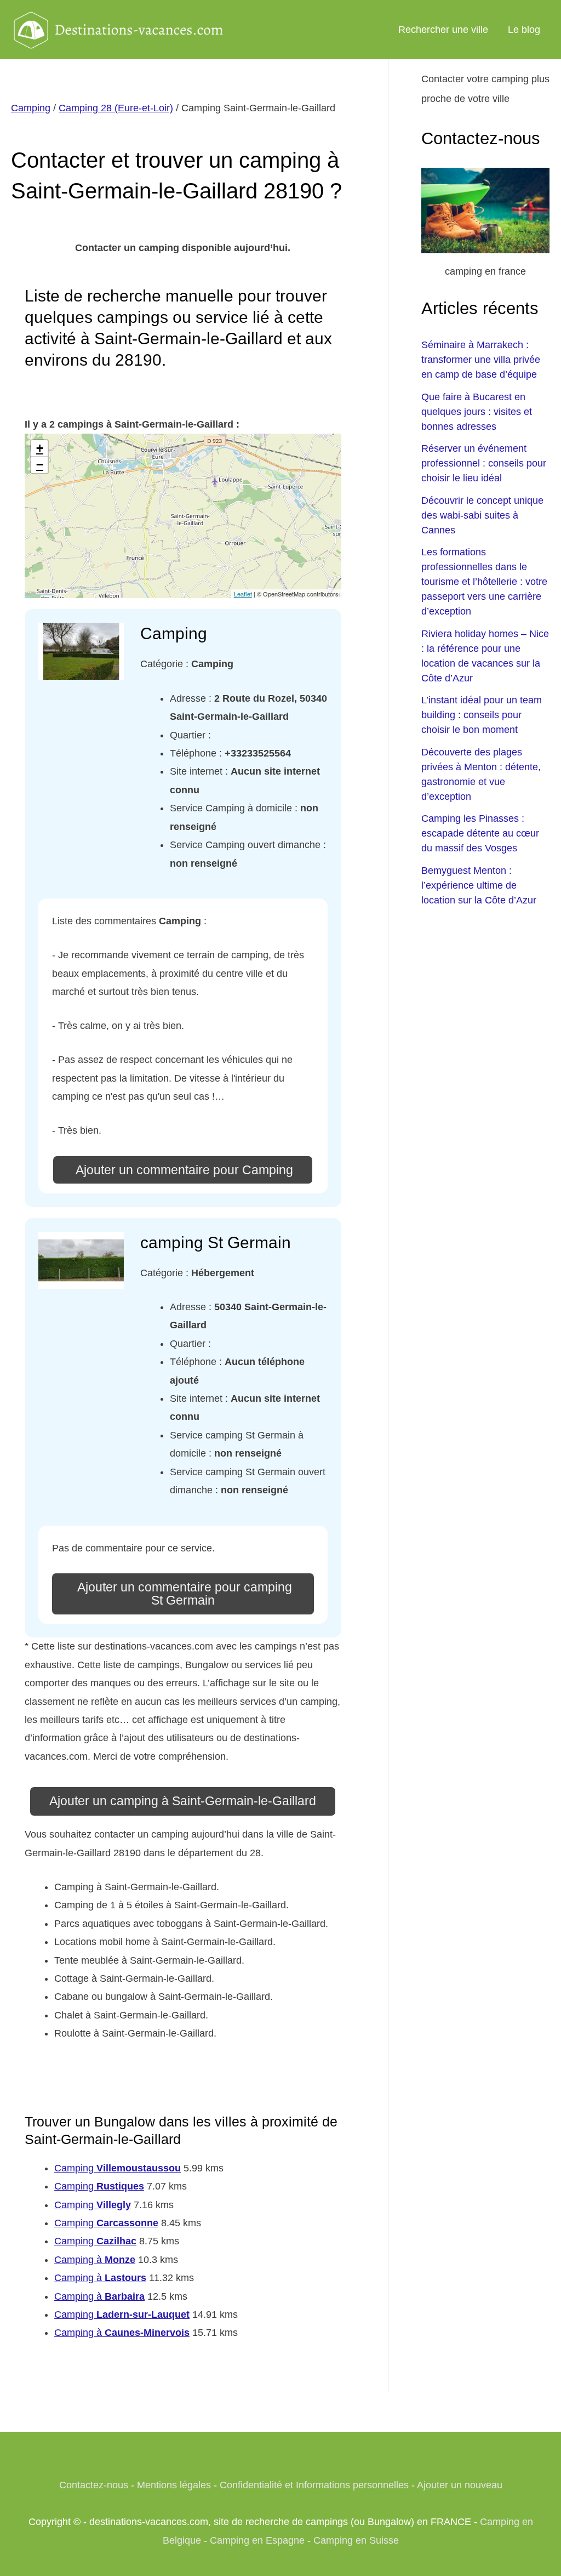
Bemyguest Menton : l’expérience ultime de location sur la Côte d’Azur (479, 885)
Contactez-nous (94, 2485)
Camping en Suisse (356, 2540)
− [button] (40, 465)
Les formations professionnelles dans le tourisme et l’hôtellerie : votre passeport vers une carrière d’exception (484, 582)
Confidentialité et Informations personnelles (314, 2485)
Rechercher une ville (443, 30)
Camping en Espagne (257, 2540)
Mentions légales (174, 2485)
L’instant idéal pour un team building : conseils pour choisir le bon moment (482, 715)
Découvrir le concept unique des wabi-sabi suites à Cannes (482, 515)
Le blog (524, 30)
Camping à (95, 2260)
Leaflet (243, 594)
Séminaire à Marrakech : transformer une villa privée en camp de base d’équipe (481, 360)
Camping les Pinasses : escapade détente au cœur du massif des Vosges (480, 833)
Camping (31, 108)
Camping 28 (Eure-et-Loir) (116, 108)
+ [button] (40, 448)
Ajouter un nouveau (460, 2485)
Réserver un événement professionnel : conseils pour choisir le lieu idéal (484, 463)
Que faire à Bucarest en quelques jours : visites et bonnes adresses (477, 412)
